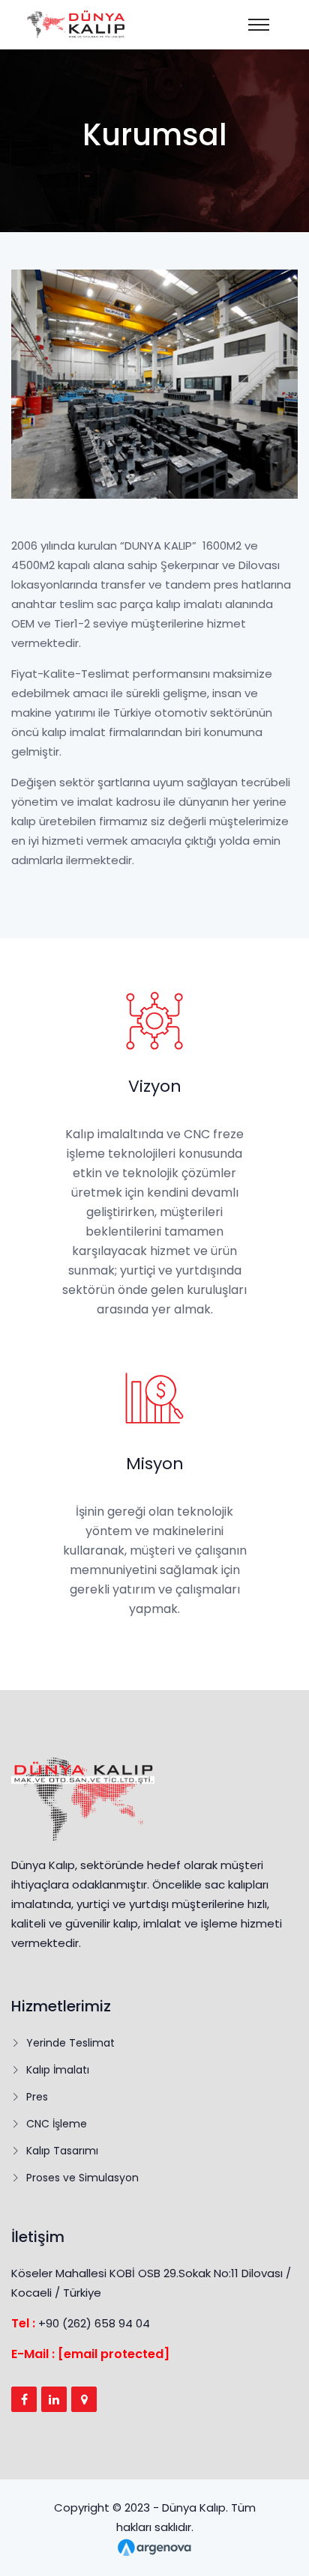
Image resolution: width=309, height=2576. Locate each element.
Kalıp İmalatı (58, 2070)
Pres (37, 2097)
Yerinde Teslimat (70, 2043)
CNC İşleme (57, 2124)
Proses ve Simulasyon (82, 2178)
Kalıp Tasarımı (62, 2151)
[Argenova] (154, 2546)
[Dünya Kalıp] (259, 25)
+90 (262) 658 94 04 (94, 2323)
